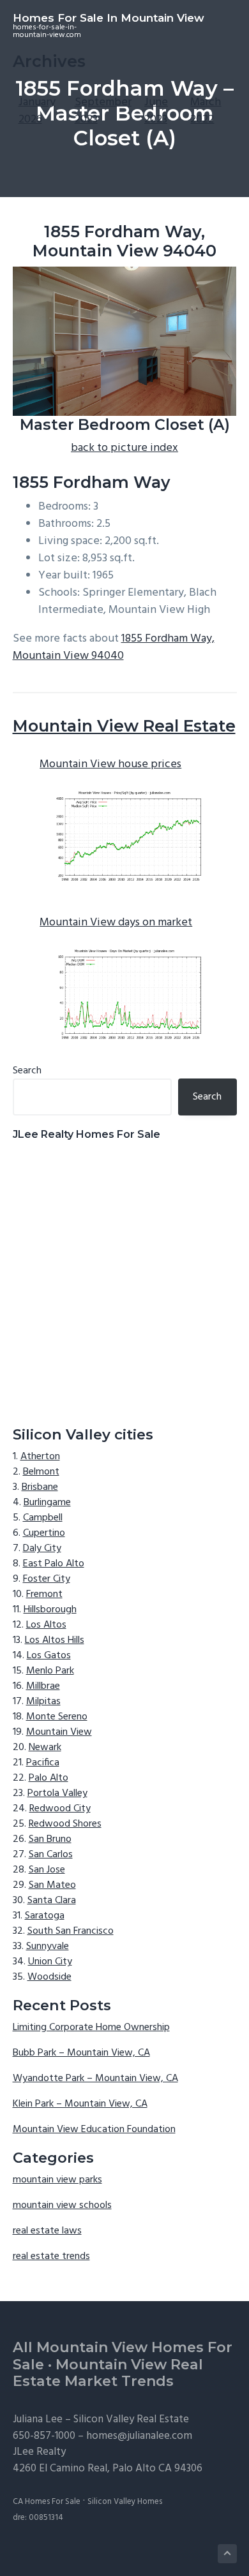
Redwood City (60, 1809)
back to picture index (124, 448)
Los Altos (46, 1625)
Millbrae (43, 1686)
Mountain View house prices (110, 764)
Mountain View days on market (116, 923)
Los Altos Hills (55, 1640)
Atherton (40, 1457)
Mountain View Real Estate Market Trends (108, 2373)
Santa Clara (52, 1901)
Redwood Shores (65, 1824)
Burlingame (47, 1503)
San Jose (47, 1870)
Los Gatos (49, 1656)
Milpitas (43, 1702)
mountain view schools (62, 2205)
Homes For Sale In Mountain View (109, 18)
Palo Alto (49, 1778)
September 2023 (103, 111)
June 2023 (156, 111)
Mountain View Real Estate (124, 726)
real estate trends (51, 2256)
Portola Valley (57, 1793)
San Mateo (52, 1885)
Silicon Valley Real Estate (131, 2419)
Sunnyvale (48, 1947)
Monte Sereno (57, 1717)
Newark (45, 1748)
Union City (50, 1962)
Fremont (44, 1594)
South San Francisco (71, 1931)
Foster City (47, 1579)
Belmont (41, 1472)
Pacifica (43, 1763)
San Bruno (50, 1839)
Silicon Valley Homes (125, 2502)
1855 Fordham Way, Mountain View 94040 (114, 647)
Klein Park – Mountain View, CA (80, 2104)
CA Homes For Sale (47, 2502)
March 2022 (206, 111)
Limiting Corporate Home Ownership (91, 2028)
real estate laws (47, 2231)
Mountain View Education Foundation (94, 2130)
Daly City (42, 1549)
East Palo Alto (54, 1564)
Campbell (43, 1518)
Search (27, 1071)
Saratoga (45, 1916)
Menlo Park (50, 1671)
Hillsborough (50, 1610)
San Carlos (51, 1855)
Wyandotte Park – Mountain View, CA (95, 2079)
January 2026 (37, 111)
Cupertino (44, 1533)
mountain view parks (57, 2180)
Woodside (49, 1977)
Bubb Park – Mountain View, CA (81, 2053)
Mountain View (59, 1732)
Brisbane (40, 1487)
